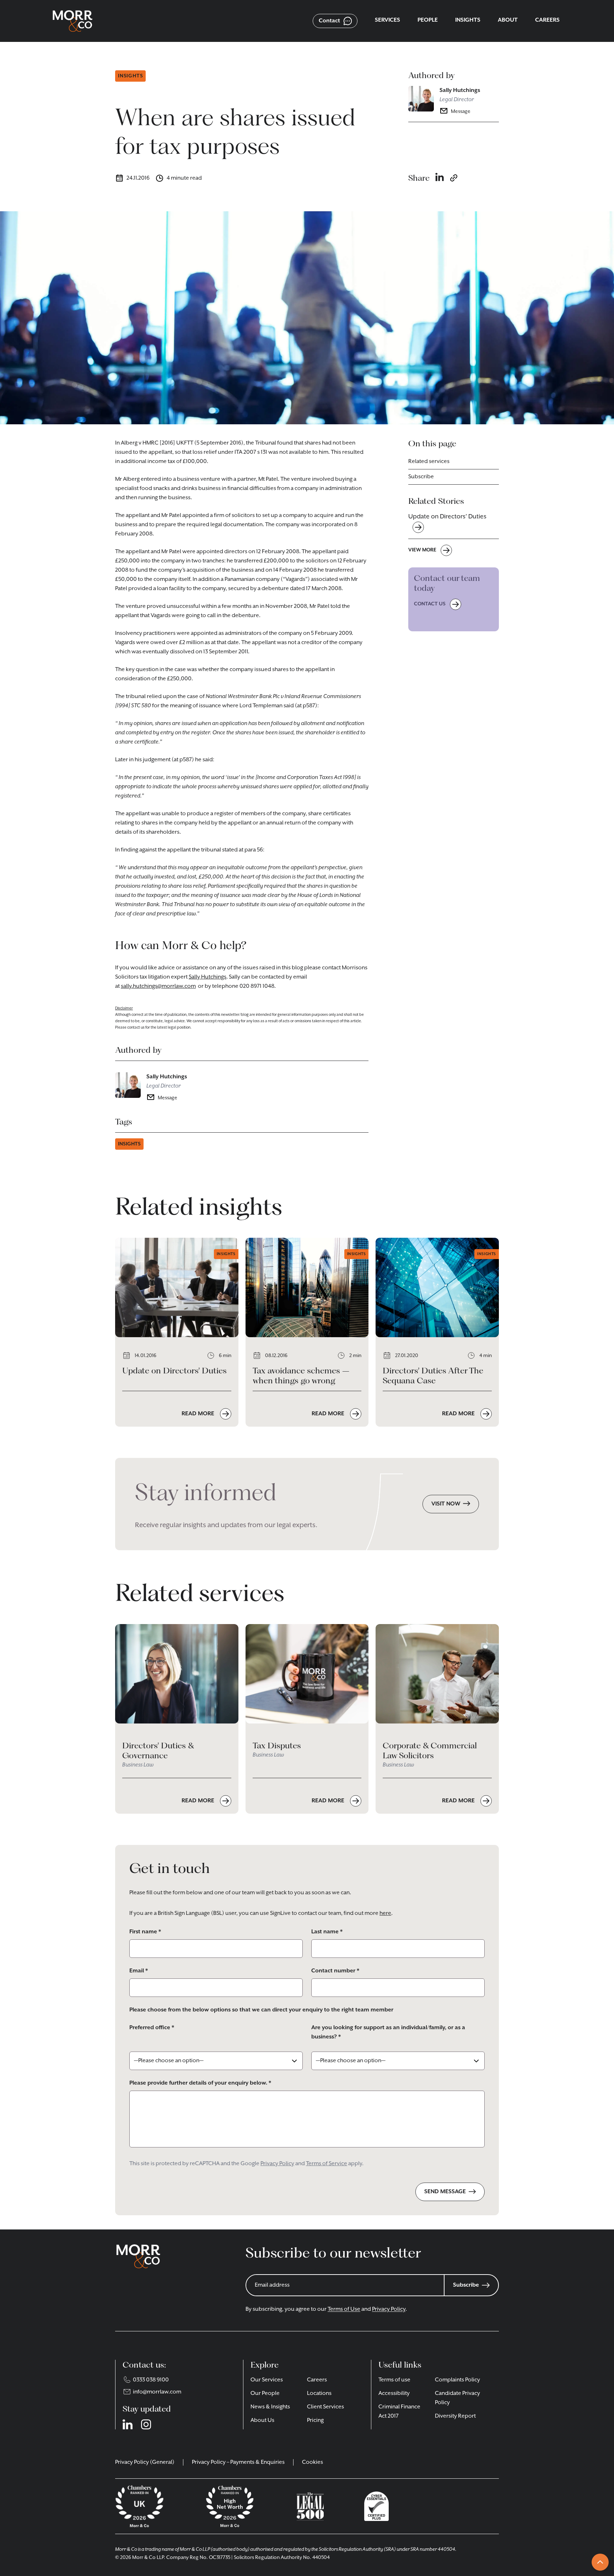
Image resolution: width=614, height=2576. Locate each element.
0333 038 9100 (151, 2380)
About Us (262, 2420)
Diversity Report (455, 2416)
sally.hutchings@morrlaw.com (158, 986)
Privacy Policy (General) (145, 2462)
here (385, 1913)
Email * (139, 1971)
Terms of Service (327, 2164)
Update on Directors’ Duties (447, 517)
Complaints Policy (457, 2380)
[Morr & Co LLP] (72, 21)
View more (422, 550)
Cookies (313, 2462)
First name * (145, 1932)
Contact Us (430, 604)
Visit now (446, 1504)
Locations (319, 2393)
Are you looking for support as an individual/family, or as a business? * (388, 2032)
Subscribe (421, 477)
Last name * (327, 1932)
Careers (317, 2380)
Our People (265, 2393)
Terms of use (394, 2380)
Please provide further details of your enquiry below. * (200, 2083)
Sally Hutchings (460, 91)
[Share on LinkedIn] (440, 178)
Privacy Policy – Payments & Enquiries (238, 2462)
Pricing (315, 2420)
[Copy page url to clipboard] (454, 178)
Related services (429, 462)
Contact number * (335, 1971)
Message (461, 111)
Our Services (267, 2380)
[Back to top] (600, 2562)
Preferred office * (152, 2028)
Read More (199, 1414)
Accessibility (394, 2393)
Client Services (325, 2407)
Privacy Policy (277, 2164)
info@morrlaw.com (157, 2392)
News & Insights (270, 2407)
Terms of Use (344, 2309)
